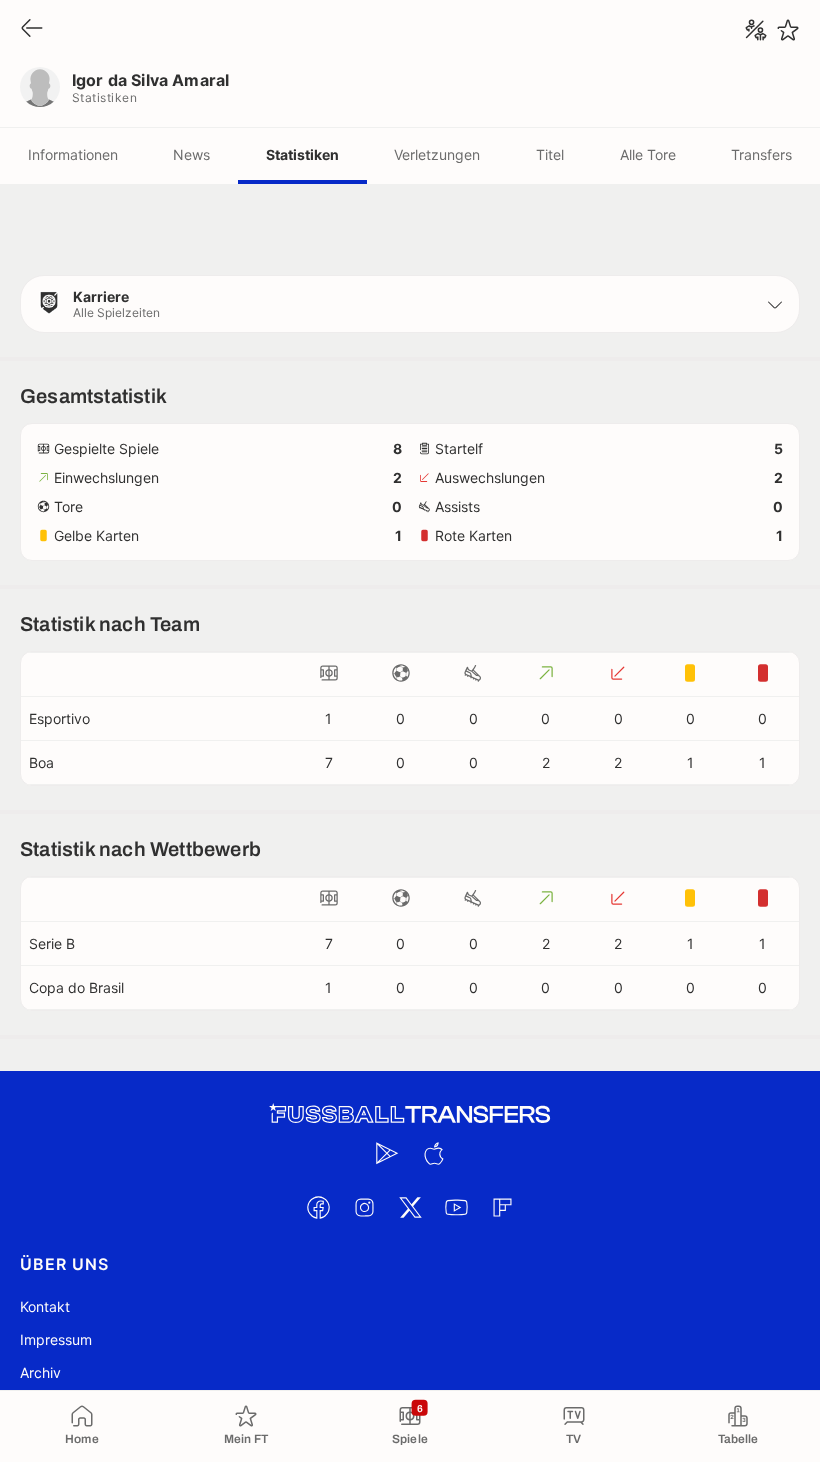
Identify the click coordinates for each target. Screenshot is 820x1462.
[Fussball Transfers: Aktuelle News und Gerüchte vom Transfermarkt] (410, 1114)
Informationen (73, 154)
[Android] (387, 1153)
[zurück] (32, 29)
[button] (410, 304)
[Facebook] (318, 1207)
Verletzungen (437, 154)
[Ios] (433, 1153)
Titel (550, 154)
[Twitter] (410, 1207)
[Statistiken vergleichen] (756, 30)
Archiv (40, 1372)
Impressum (56, 1339)
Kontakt (45, 1306)
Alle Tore (648, 154)
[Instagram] (364, 1207)
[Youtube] (456, 1207)
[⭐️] (788, 30)
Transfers (761, 154)
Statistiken (302, 154)
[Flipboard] (502, 1207)
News (191, 154)
